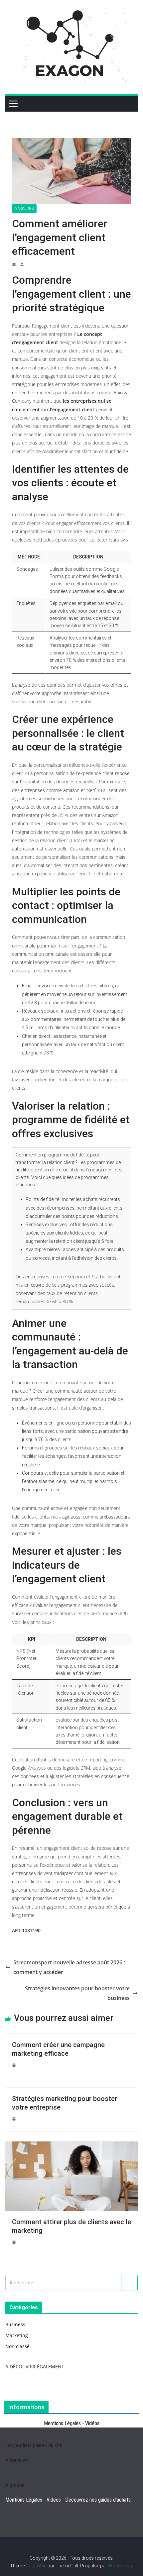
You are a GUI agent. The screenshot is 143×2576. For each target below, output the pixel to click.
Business (15, 2324)
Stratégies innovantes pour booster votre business (77, 1993)
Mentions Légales (62, 2423)
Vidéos (92, 2423)
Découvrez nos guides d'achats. (98, 2500)
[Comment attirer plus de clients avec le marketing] (71, 2145)
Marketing (24, 208)
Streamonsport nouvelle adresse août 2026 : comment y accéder (69, 1967)
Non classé (17, 2346)
